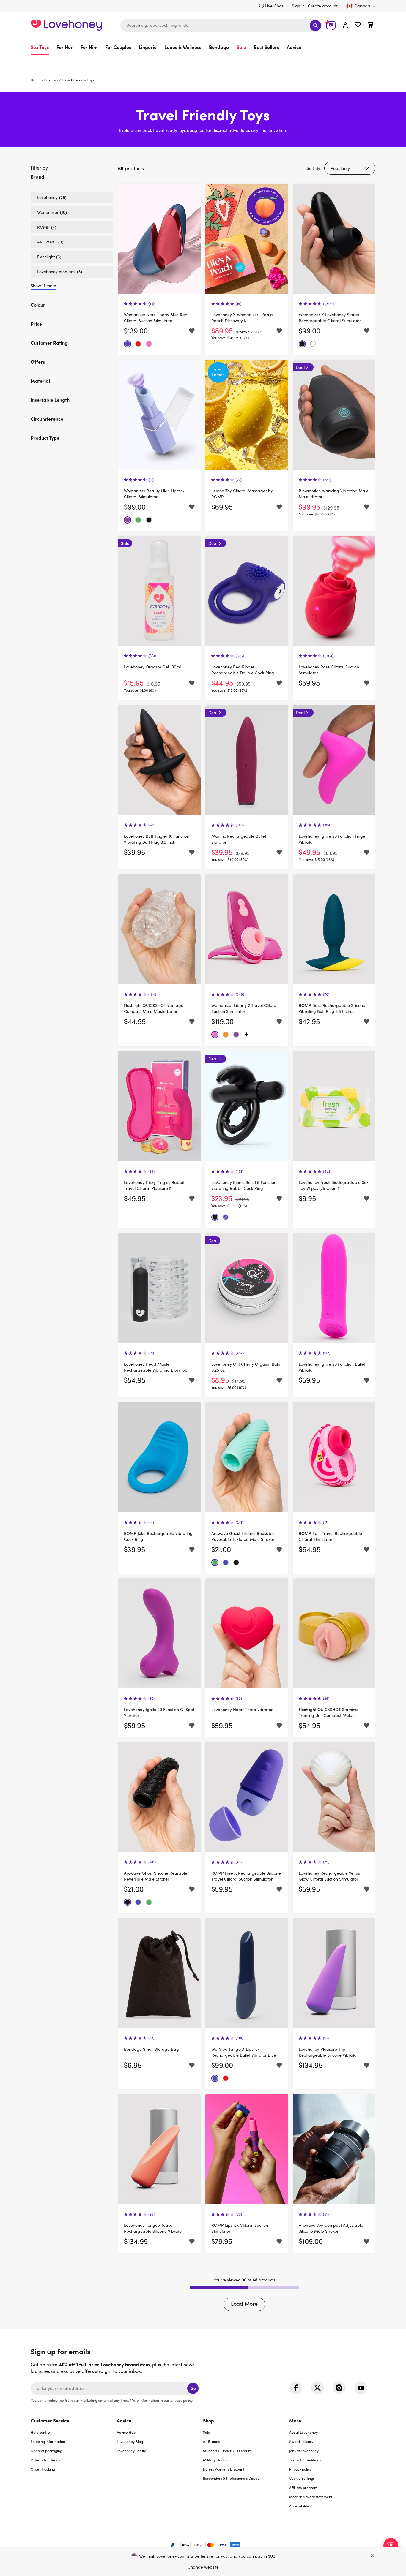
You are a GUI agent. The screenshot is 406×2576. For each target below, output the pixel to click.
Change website (203, 2567)
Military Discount (217, 2460)
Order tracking (43, 2469)
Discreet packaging (46, 2451)
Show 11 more (43, 286)
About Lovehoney (303, 2432)
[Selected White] (313, 344)
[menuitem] (42, 47)
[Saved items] (192, 331)
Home (36, 80)
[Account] (345, 26)
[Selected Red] (138, 344)
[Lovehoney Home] (66, 24)
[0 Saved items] (358, 25)
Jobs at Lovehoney (304, 2451)
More (295, 2420)
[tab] (72, 182)
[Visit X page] (317, 2388)
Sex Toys (40, 47)
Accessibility (299, 2506)
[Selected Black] (302, 344)
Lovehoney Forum (132, 2451)
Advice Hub (126, 2432)
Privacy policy (300, 2469)
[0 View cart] (370, 25)
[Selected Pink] (149, 344)
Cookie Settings (302, 2478)
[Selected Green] (138, 520)
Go (193, 2388)
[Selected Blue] (128, 344)
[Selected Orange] (226, 1035)
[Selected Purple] (128, 520)
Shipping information (48, 2441)
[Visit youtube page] (361, 2388)
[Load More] (247, 1035)
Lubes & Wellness (183, 47)
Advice (294, 47)
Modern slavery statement (311, 2497)
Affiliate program (303, 2488)
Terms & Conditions (305, 2460)
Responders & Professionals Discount (233, 2478)
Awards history (301, 2441)
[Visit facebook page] (296, 2388)
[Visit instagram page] (339, 2388)
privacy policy (181, 2400)
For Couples (118, 47)
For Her (65, 47)
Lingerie (148, 47)
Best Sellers (266, 47)
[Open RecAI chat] (391, 2545)
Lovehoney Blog (130, 2441)
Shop (208, 2420)
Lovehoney (203, 61)
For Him (89, 47)
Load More (244, 2304)
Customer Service (50, 2420)
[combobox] (221, 26)
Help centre (40, 2432)
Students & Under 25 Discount (227, 2451)
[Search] (315, 26)
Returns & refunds (45, 2460)
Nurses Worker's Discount (224, 2469)
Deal (300, 367)
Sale (241, 47)
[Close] (372, 2556)
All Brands (211, 2441)
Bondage (219, 47)
